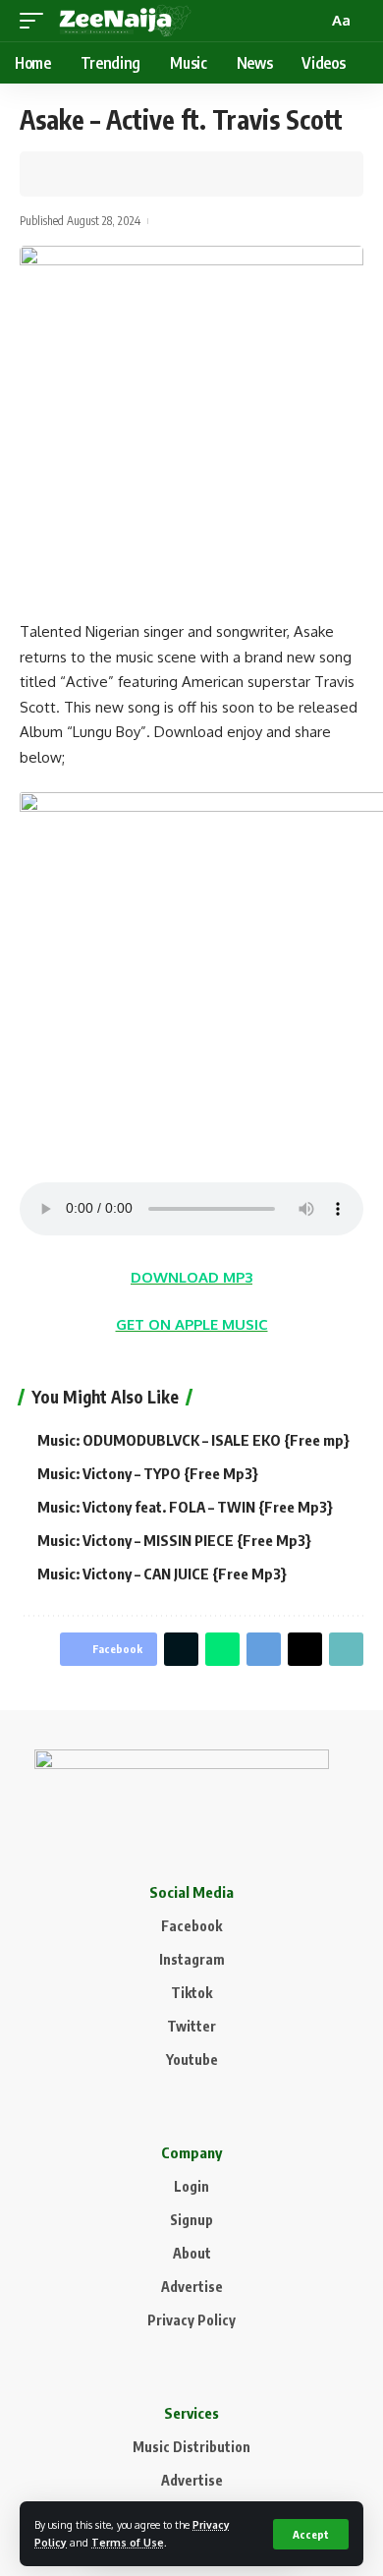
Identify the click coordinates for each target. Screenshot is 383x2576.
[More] (155, 174)
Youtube (192, 2060)
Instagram (192, 1959)
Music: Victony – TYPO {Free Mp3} (148, 1473)
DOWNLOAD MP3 (191, 1277)
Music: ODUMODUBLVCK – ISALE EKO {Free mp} (193, 1440)
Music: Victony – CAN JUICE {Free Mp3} (162, 1574)
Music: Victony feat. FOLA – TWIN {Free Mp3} (185, 1507)
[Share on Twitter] (94, 174)
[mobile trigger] (36, 21)
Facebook (191, 1926)
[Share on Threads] (305, 1649)
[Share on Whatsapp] (222, 1649)
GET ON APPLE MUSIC (192, 1324)
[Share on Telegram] (264, 1649)
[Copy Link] (125, 174)
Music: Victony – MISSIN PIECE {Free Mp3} (174, 1540)
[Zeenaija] (125, 21)
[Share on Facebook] (64, 174)
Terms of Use (128, 2542)
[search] (310, 21)
